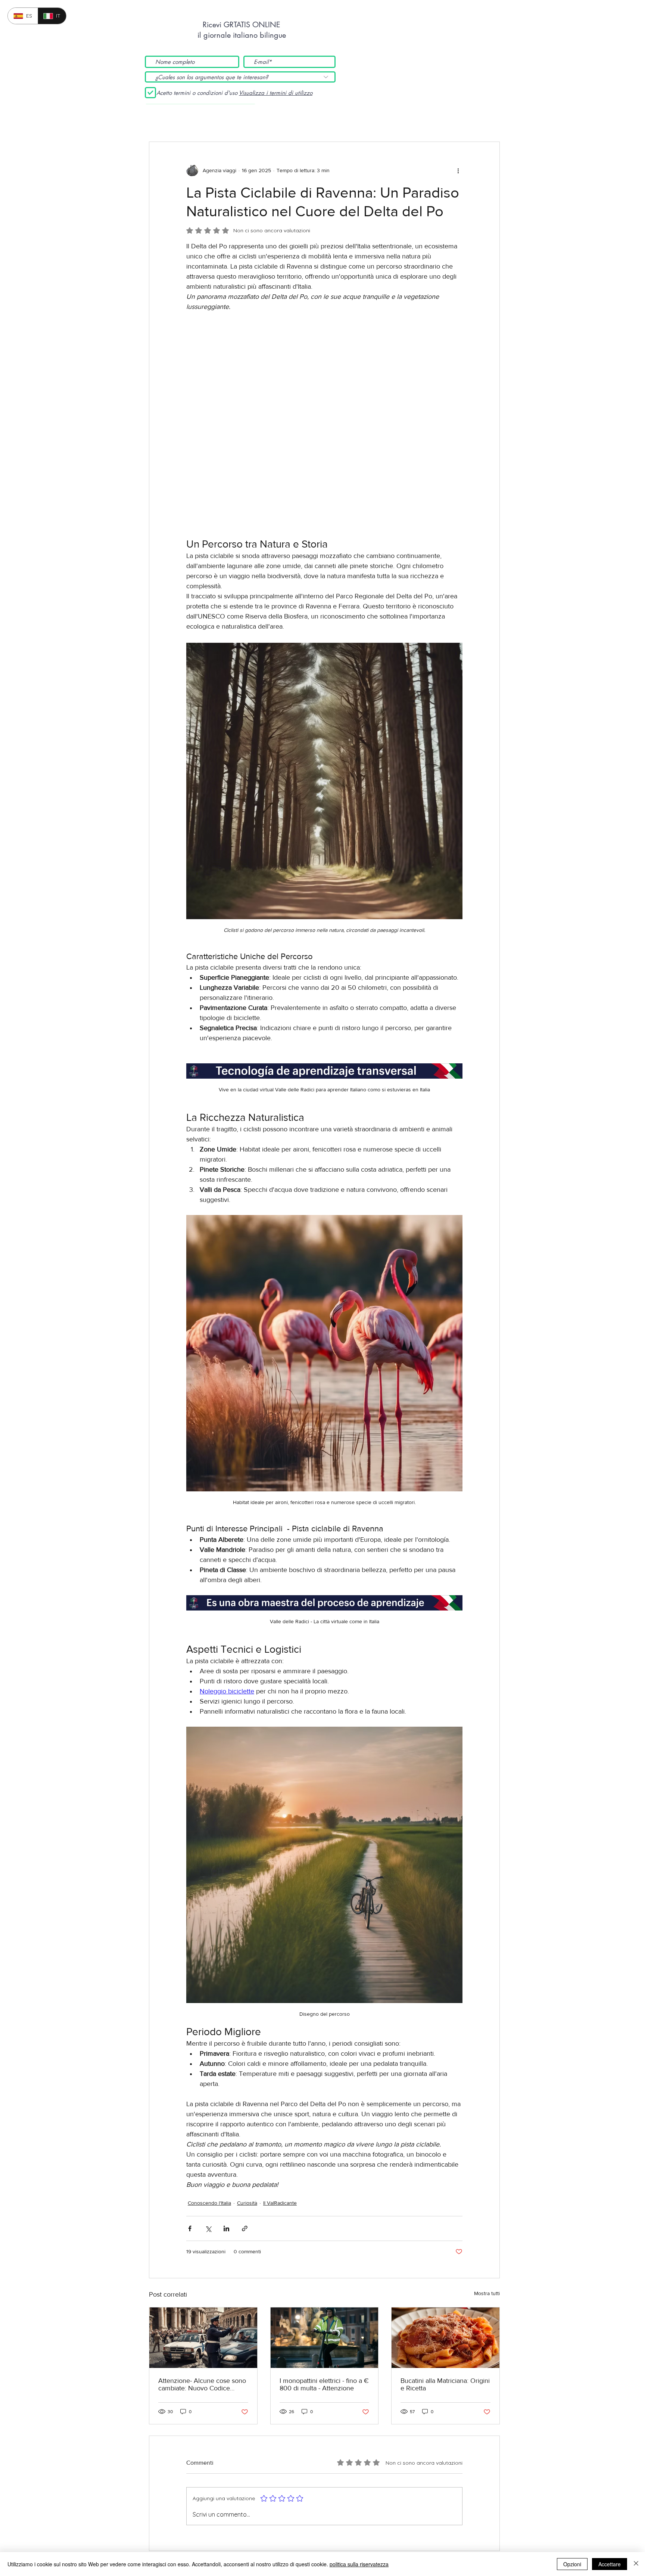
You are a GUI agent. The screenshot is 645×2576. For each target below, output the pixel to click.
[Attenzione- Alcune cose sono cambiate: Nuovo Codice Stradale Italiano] (203, 2210)
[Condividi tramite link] (245, 2101)
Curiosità (247, 2075)
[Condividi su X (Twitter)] (208, 2101)
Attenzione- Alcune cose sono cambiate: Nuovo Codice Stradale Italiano (202, 2257)
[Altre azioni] (458, 170)
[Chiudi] (636, 2564)
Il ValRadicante (280, 2075)
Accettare (610, 2564)
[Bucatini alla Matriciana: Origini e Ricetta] (445, 2210)
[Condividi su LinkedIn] (226, 2101)
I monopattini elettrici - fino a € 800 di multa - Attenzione (324, 2257)
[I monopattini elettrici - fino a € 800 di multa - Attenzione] (325, 2210)
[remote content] (324, 361)
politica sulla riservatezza (359, 2564)
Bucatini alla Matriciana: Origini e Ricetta (445, 2257)
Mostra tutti (487, 2166)
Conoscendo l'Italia (209, 2075)
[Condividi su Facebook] (190, 2101)
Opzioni (572, 2564)
